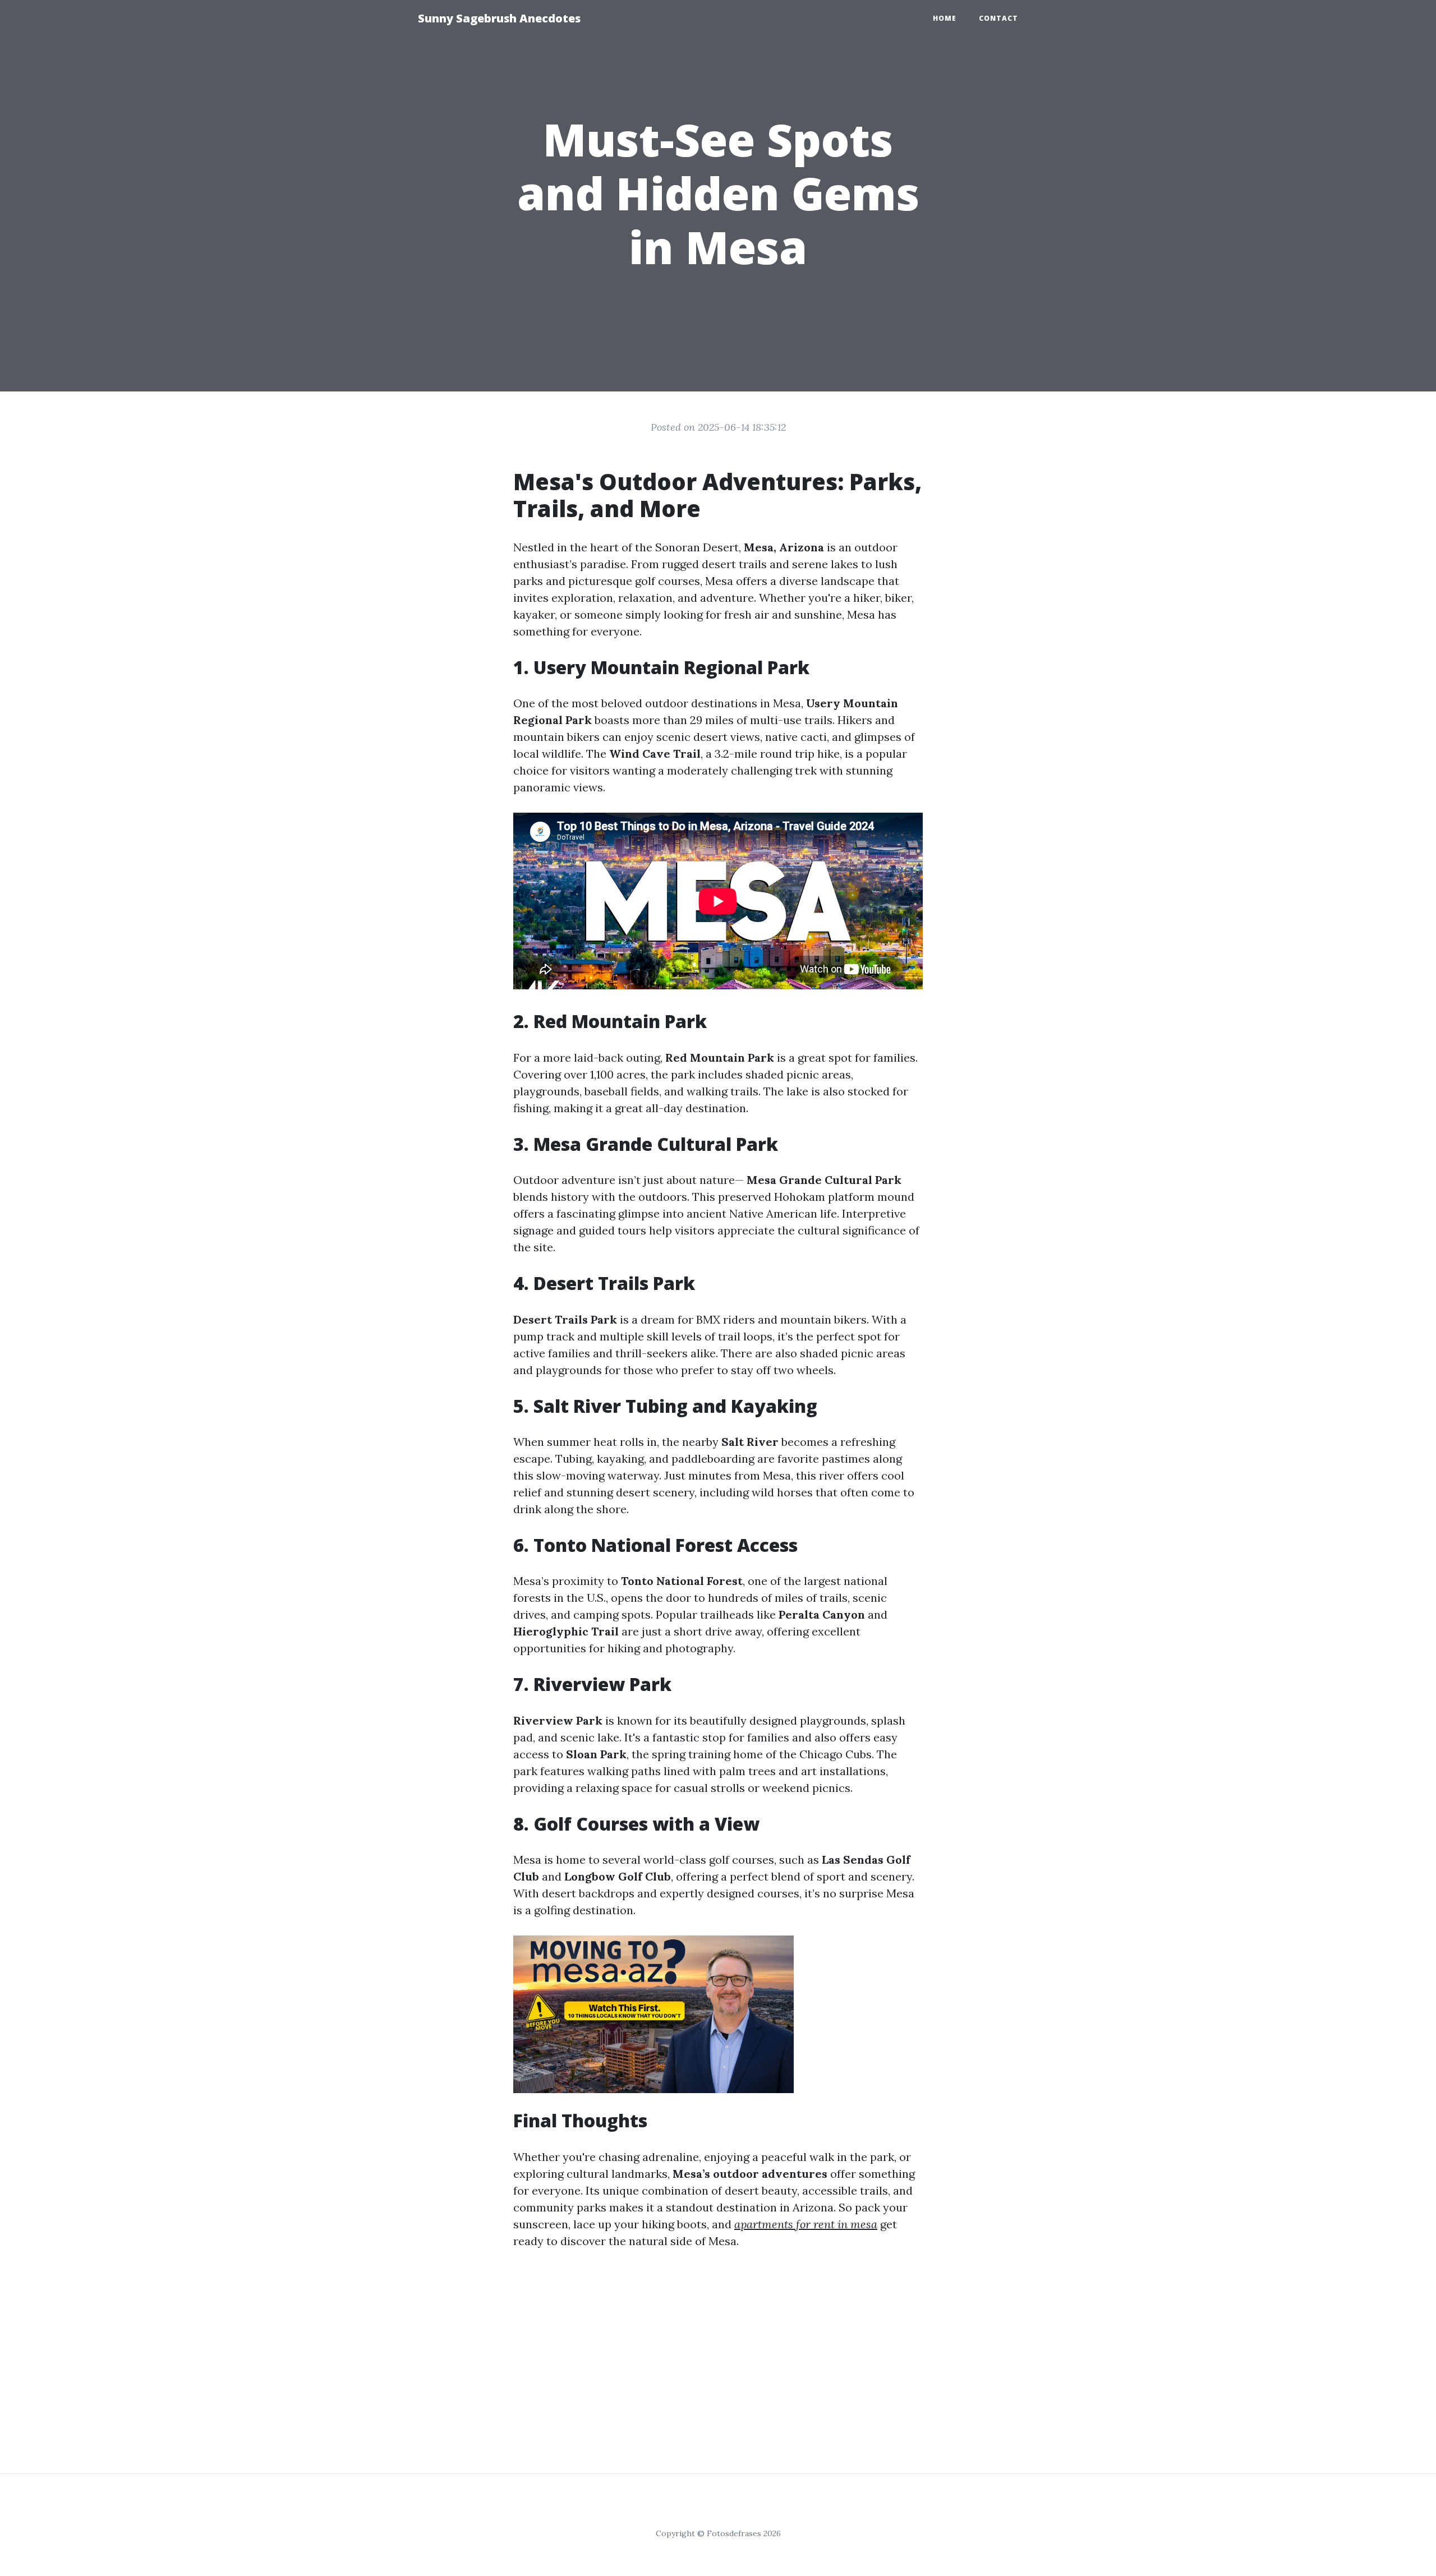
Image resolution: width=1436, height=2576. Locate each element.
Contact (998, 18)
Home (945, 18)
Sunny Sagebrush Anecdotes (499, 18)
